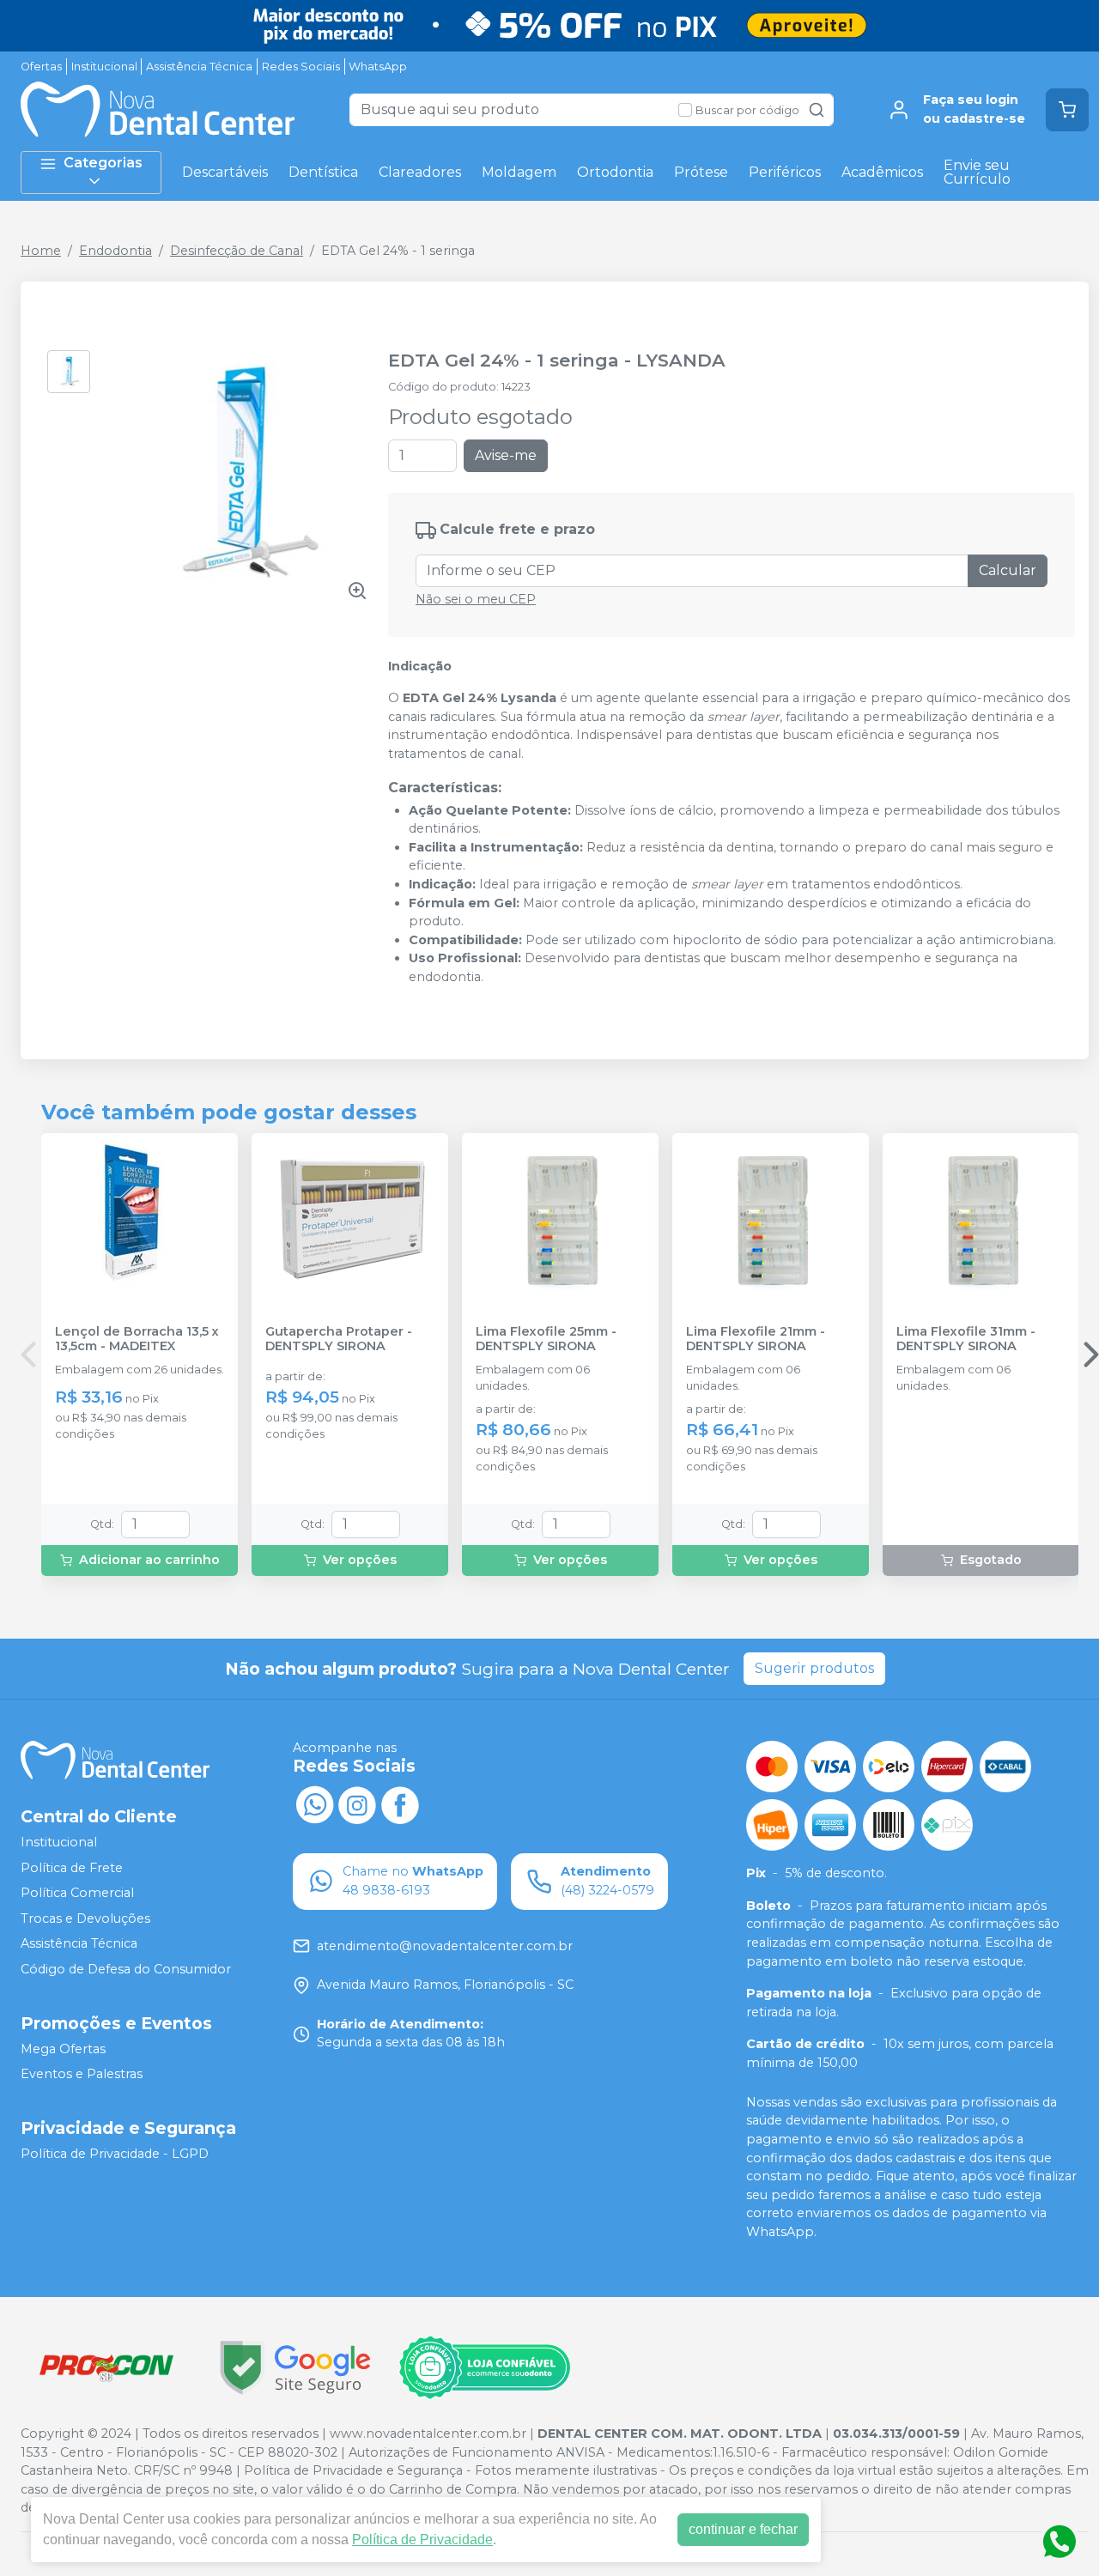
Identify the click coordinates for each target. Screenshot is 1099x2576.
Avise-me (506, 455)
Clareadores (420, 172)
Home (41, 251)
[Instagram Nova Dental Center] (357, 1803)
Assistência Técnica (199, 67)
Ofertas (41, 67)
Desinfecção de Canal (237, 251)
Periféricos (785, 172)
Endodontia (115, 251)
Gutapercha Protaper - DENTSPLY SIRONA (339, 1339)
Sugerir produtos (814, 1668)
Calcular (1008, 570)
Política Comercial (77, 1893)
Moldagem (519, 172)
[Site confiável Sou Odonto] (484, 2367)
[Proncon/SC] (106, 2368)
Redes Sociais (301, 67)
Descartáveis (225, 172)
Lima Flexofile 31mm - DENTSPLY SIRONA (966, 1339)
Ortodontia (615, 172)
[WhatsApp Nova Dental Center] (314, 1803)
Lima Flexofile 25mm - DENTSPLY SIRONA (546, 1339)
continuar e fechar (743, 2529)
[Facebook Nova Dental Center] (400, 1803)
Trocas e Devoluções (85, 1918)
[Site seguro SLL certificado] (295, 2368)
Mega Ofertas (63, 2049)
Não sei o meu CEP (476, 599)
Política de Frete (72, 1868)
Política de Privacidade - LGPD (115, 2154)
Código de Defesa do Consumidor (126, 1969)
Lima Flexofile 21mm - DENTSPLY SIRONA (756, 1339)
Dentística (323, 172)
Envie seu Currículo (977, 172)
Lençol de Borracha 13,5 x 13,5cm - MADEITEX (137, 1339)
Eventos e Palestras (82, 2074)
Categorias (103, 163)
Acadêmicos (882, 172)
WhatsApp (378, 67)
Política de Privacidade (422, 2540)
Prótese (701, 172)
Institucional (104, 67)
